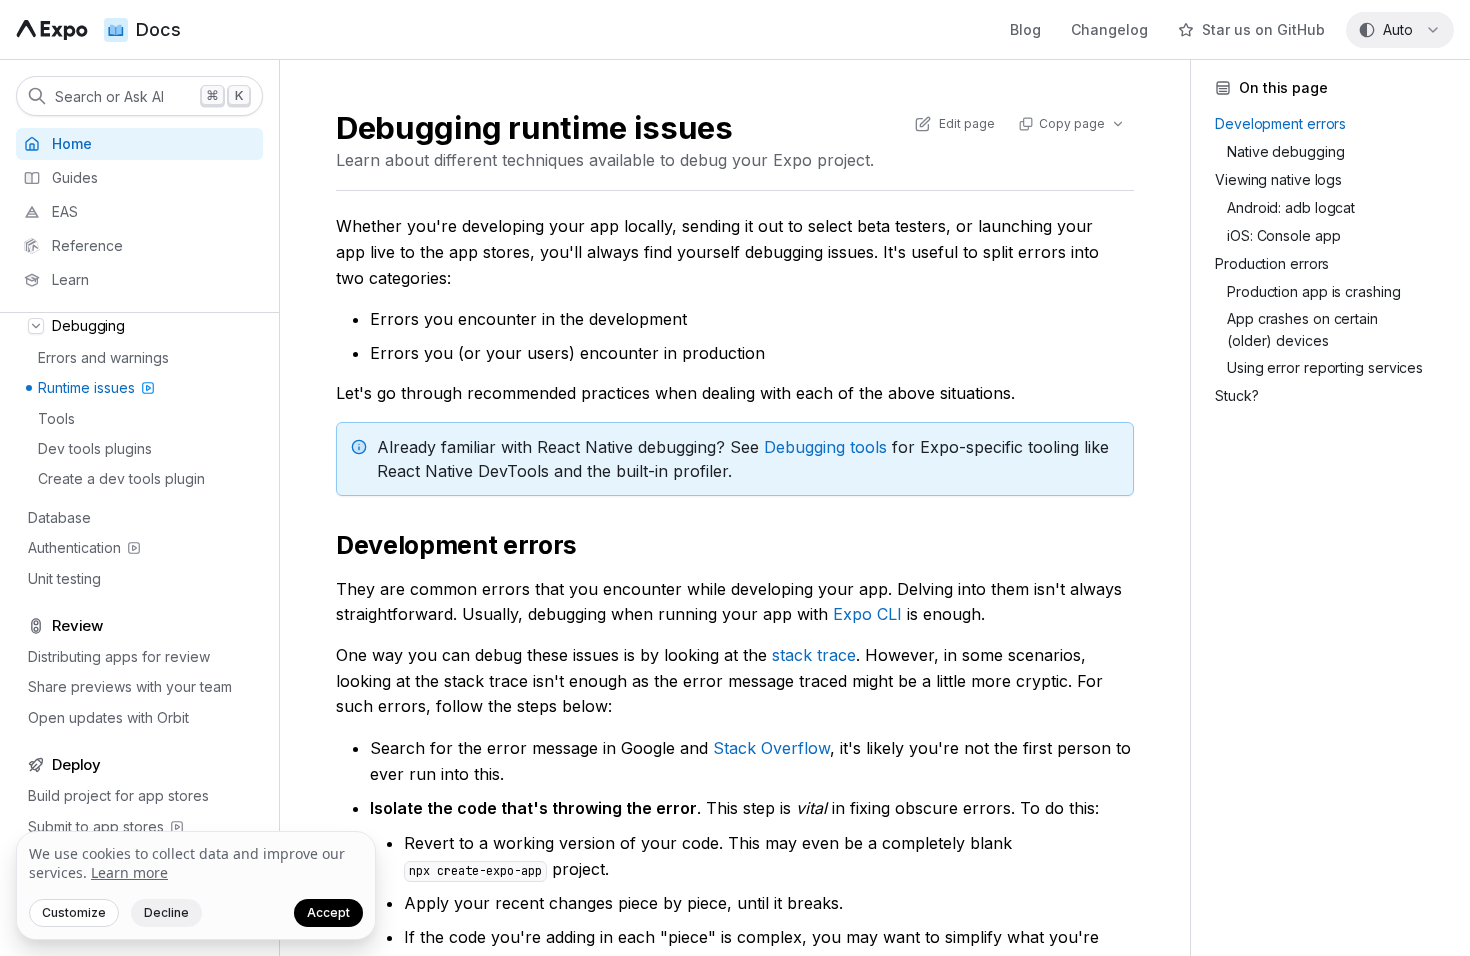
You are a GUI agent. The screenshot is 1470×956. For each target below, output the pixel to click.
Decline (166, 912)
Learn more (129, 872)
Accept (328, 912)
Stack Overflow (771, 748)
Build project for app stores (118, 795)
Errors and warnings (103, 357)
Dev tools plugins (95, 448)
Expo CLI (867, 614)
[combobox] (1400, 30)
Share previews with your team (130, 686)
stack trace (814, 655)
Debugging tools (825, 447)
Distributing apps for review (119, 656)
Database (59, 517)
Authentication (74, 547)
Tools (56, 418)
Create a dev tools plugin (121, 478)
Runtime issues (86, 387)
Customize (74, 912)
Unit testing (64, 578)
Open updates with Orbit (108, 717)
